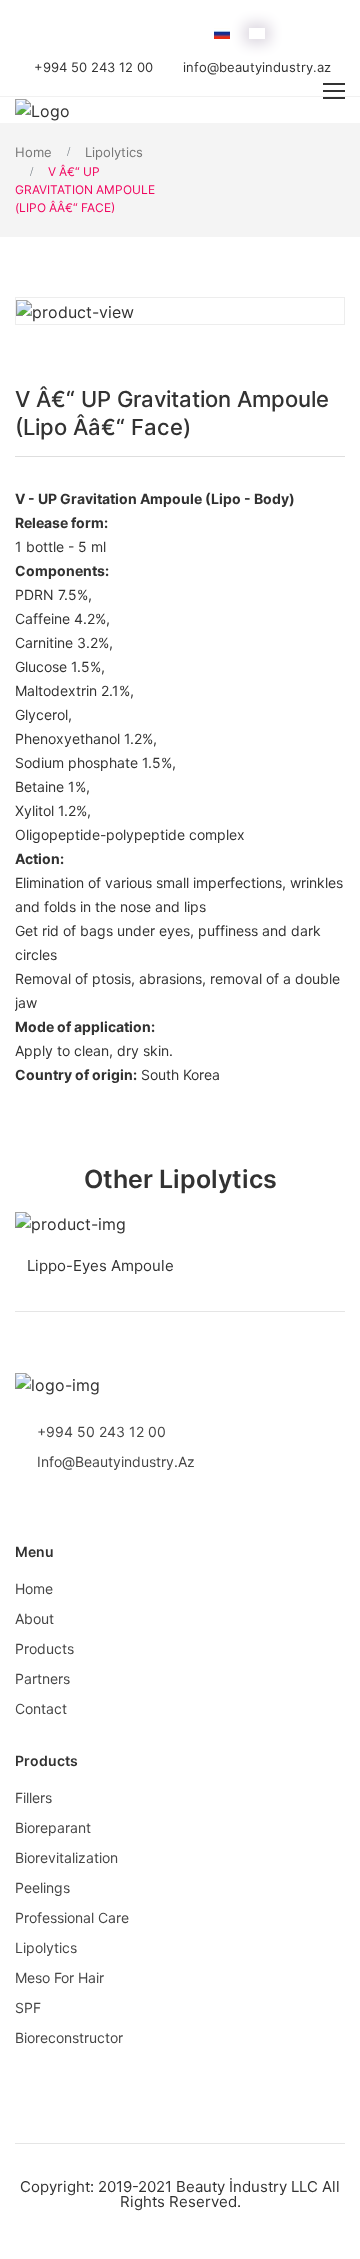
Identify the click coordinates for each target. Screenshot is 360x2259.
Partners (42, 1678)
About (34, 1618)
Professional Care (72, 1917)
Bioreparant (53, 1827)
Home (33, 152)
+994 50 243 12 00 (93, 67)
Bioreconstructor (69, 2037)
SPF (28, 2007)
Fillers (33, 1797)
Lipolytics (114, 152)
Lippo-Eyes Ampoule (94, 1265)
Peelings (42, 1887)
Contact (41, 1708)
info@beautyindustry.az (257, 67)
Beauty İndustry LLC (247, 2186)
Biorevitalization (66, 1857)
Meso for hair (59, 1977)
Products (44, 1648)
